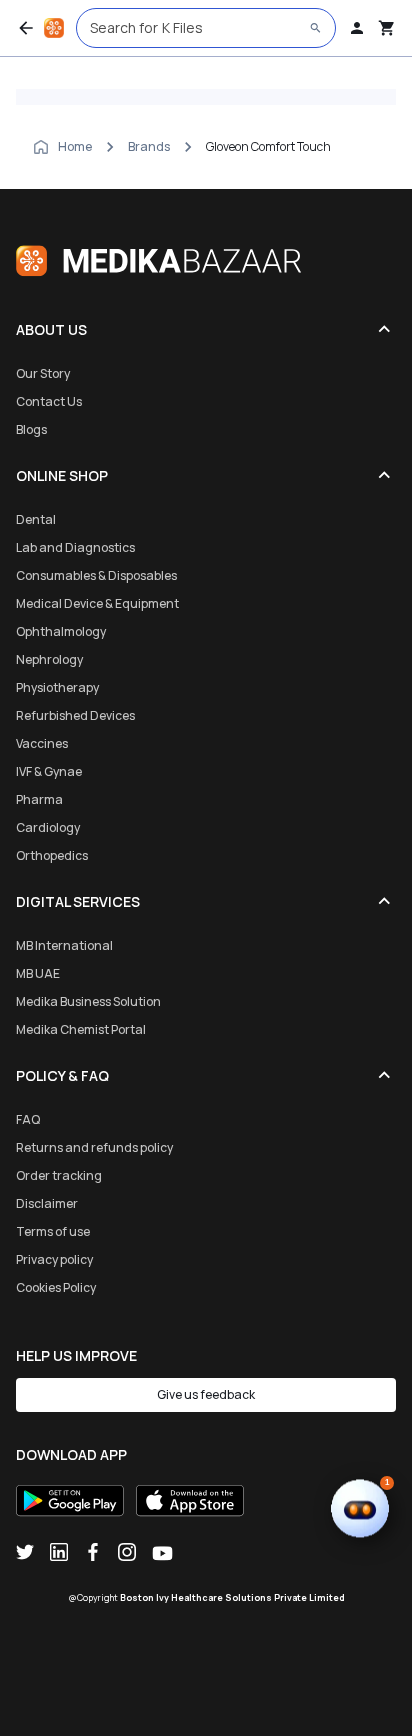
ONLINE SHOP (62, 475)
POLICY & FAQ (62, 1075)
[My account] (357, 28)
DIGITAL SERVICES (78, 901)
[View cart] (387, 28)
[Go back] (26, 28)
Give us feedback (206, 1394)
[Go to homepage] (54, 28)
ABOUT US (51, 329)
